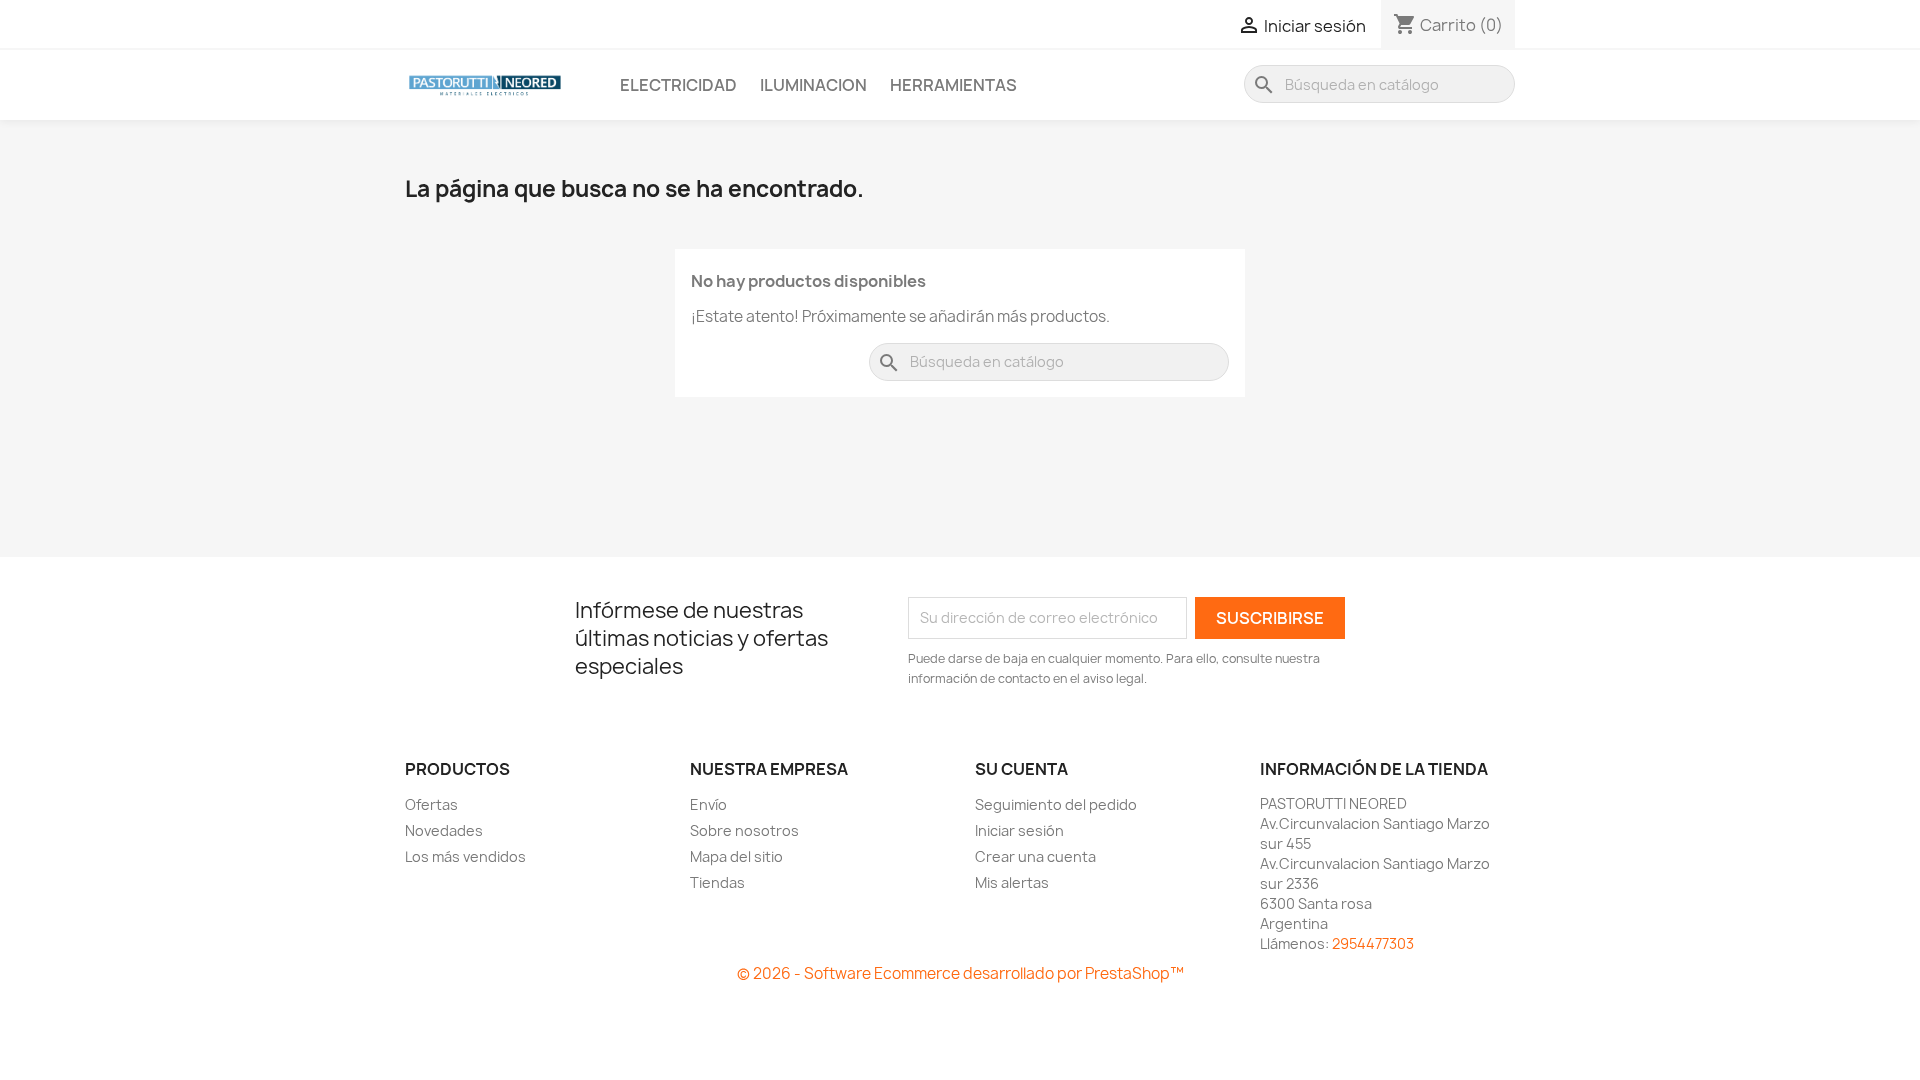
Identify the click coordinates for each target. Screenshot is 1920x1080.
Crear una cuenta (1035, 856)
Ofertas (431, 804)
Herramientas (953, 85)
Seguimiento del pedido (1056, 804)
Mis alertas (1012, 882)
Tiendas (717, 882)
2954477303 (1373, 943)
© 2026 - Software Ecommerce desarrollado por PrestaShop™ (960, 973)
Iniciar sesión (1019, 830)
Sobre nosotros (744, 830)
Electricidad (678, 85)
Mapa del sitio (736, 856)
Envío (708, 804)
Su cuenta (1021, 769)
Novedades (444, 830)
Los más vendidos (465, 856)
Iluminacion (813, 85)
